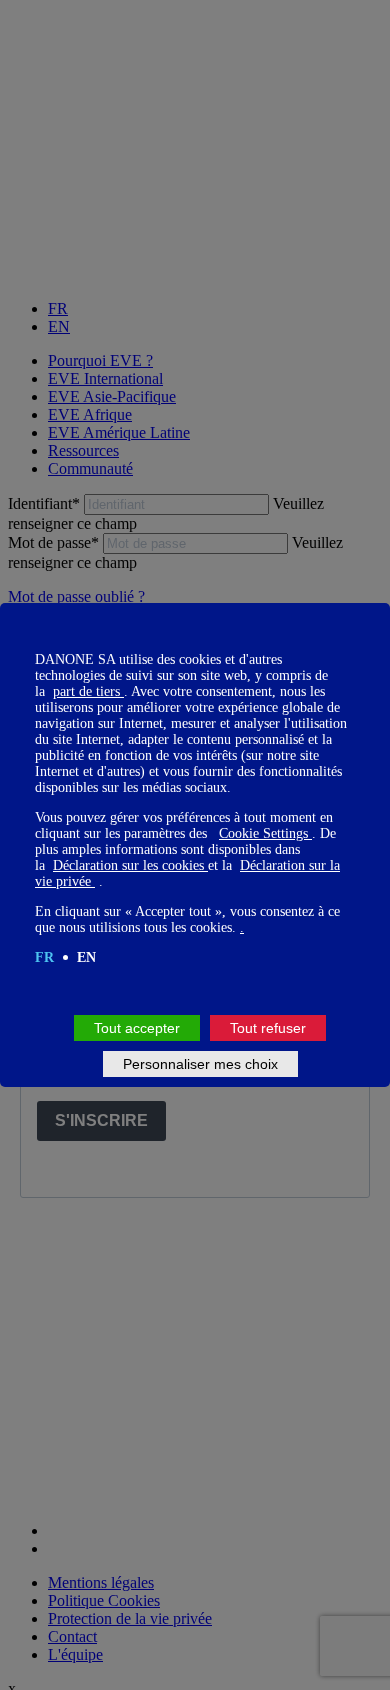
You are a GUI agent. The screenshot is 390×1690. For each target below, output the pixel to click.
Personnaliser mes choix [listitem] (200, 1064)
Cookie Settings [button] (265, 833)
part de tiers (88, 691)
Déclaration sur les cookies (130, 865)
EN (86, 957)
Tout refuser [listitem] (268, 1028)
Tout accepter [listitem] (137, 1028)
